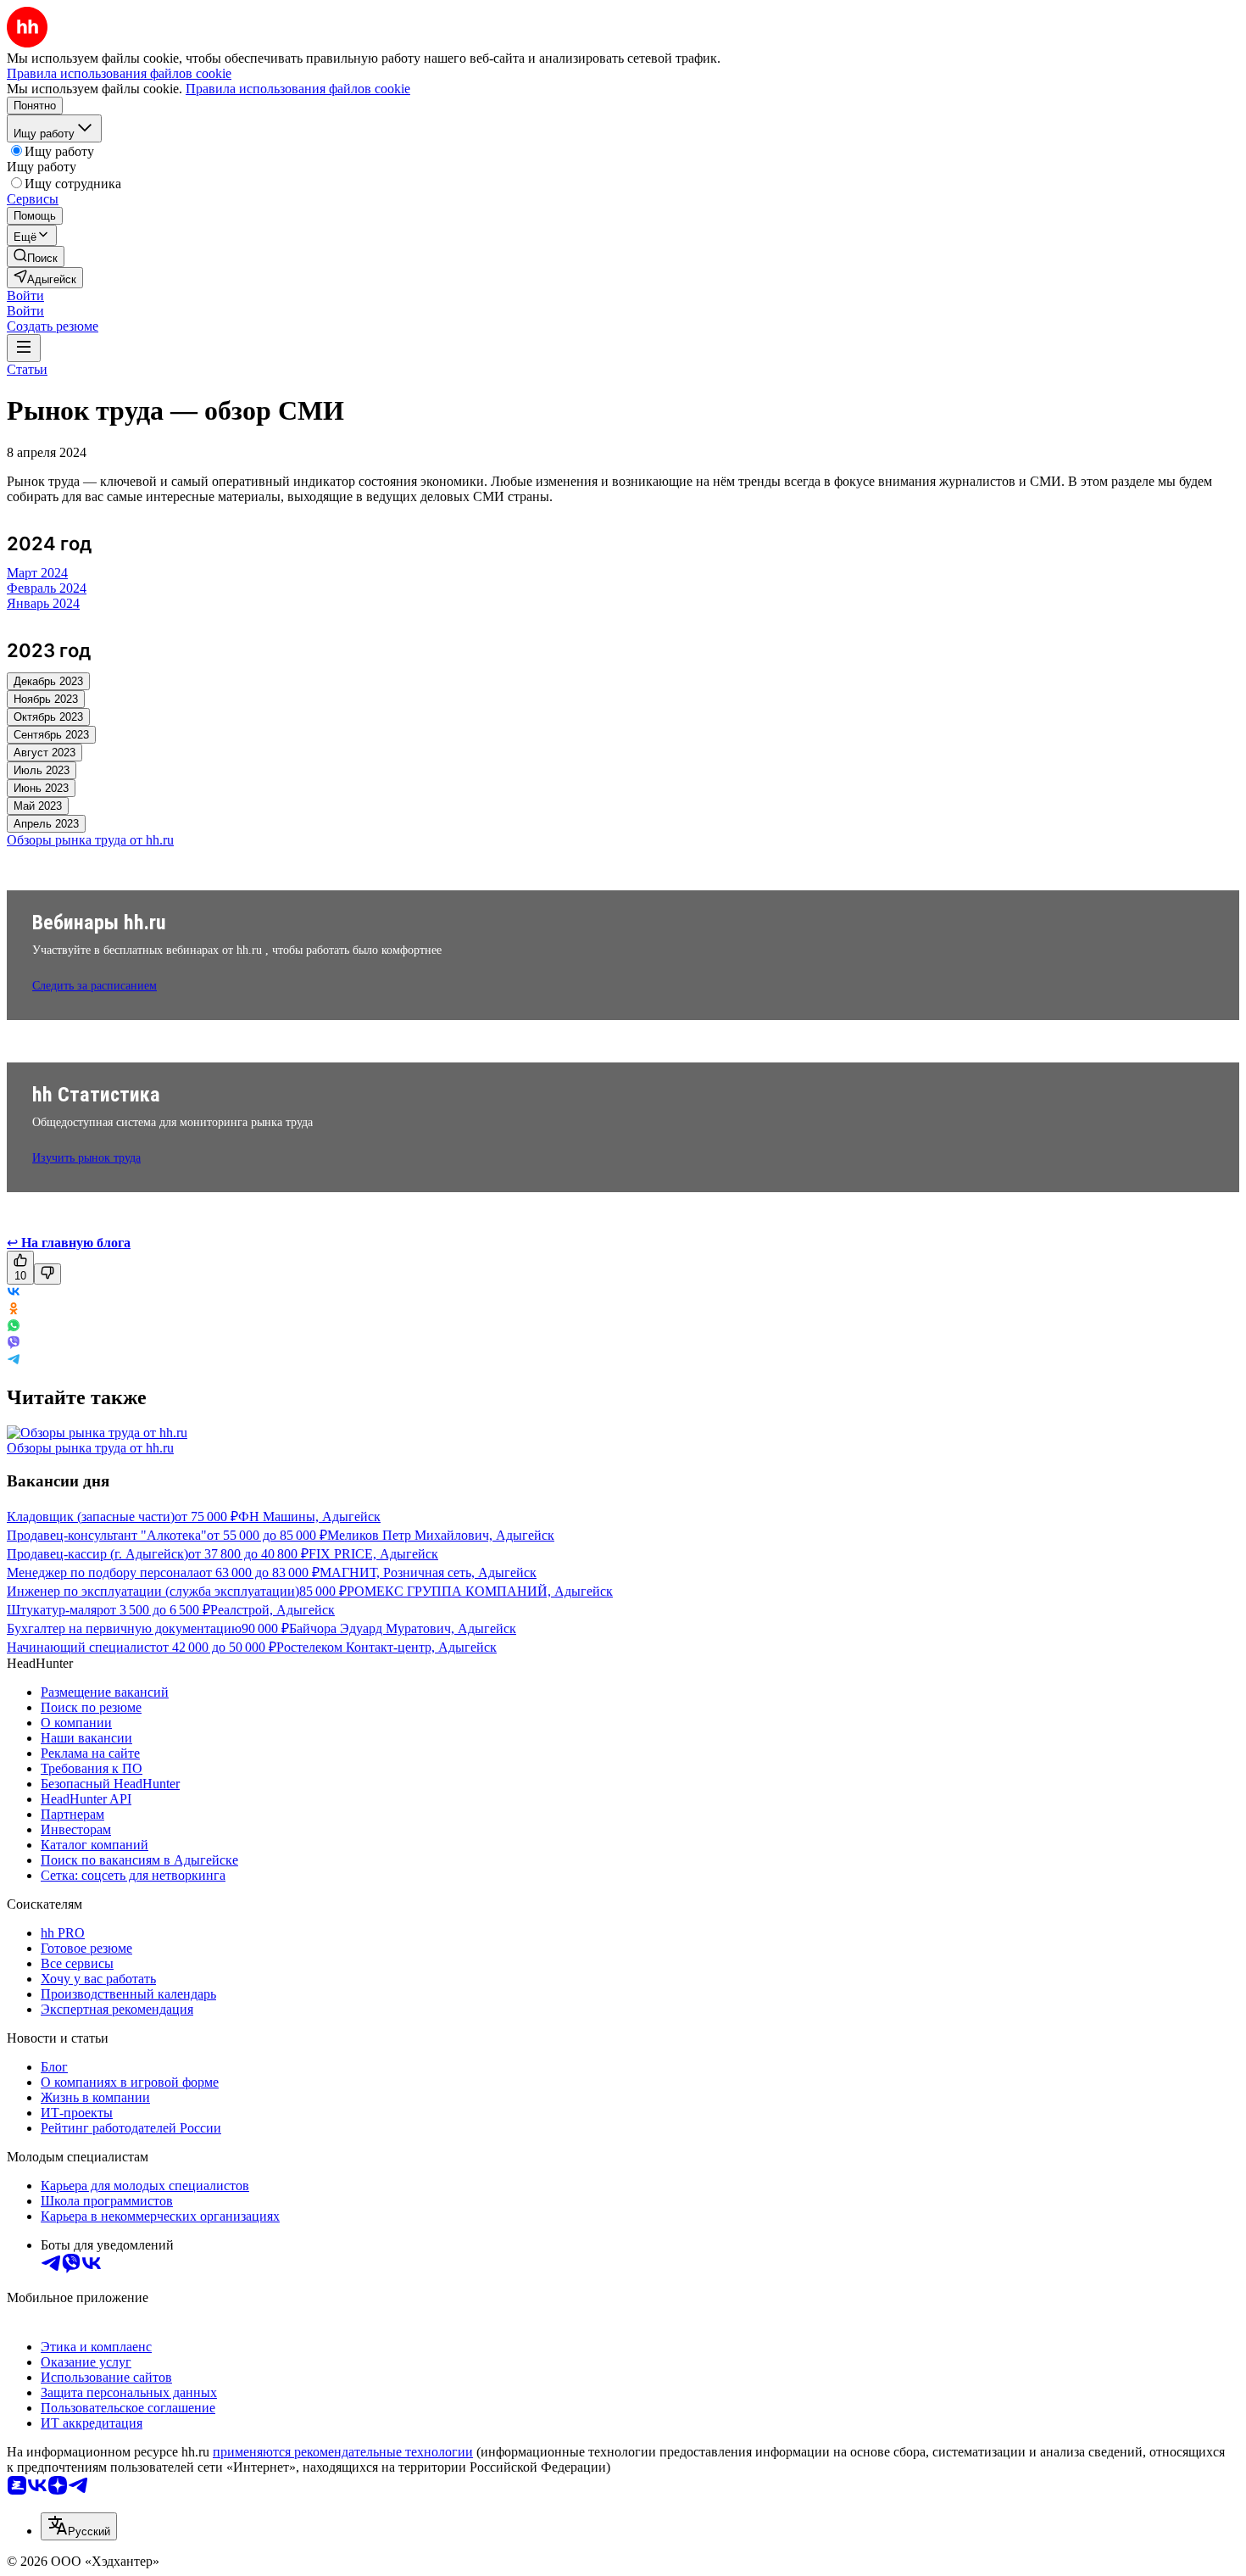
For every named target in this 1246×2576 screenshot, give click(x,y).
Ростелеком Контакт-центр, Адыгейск (387, 1647)
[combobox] (79, 2526)
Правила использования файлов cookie (298, 89)
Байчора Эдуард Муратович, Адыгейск (403, 1628)
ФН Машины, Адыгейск (309, 1517)
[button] (25, 296)
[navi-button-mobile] (24, 348)
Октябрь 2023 (48, 717)
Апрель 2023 (46, 824)
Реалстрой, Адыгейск (273, 1610)
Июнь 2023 (41, 788)
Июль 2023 (42, 770)
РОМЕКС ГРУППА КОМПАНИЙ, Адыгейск (480, 1591)
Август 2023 (44, 753)
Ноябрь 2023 (46, 699)
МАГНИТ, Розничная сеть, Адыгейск (428, 1572)
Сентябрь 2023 (51, 735)
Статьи (27, 369)
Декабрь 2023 (48, 681)
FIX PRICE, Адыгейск (373, 1554)
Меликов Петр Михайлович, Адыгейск (441, 1535)
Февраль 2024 (47, 588)
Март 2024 (37, 573)
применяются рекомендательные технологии (343, 2452)
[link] (36, 256)
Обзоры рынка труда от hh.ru (90, 1448)
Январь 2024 (43, 603)
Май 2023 (38, 806)
